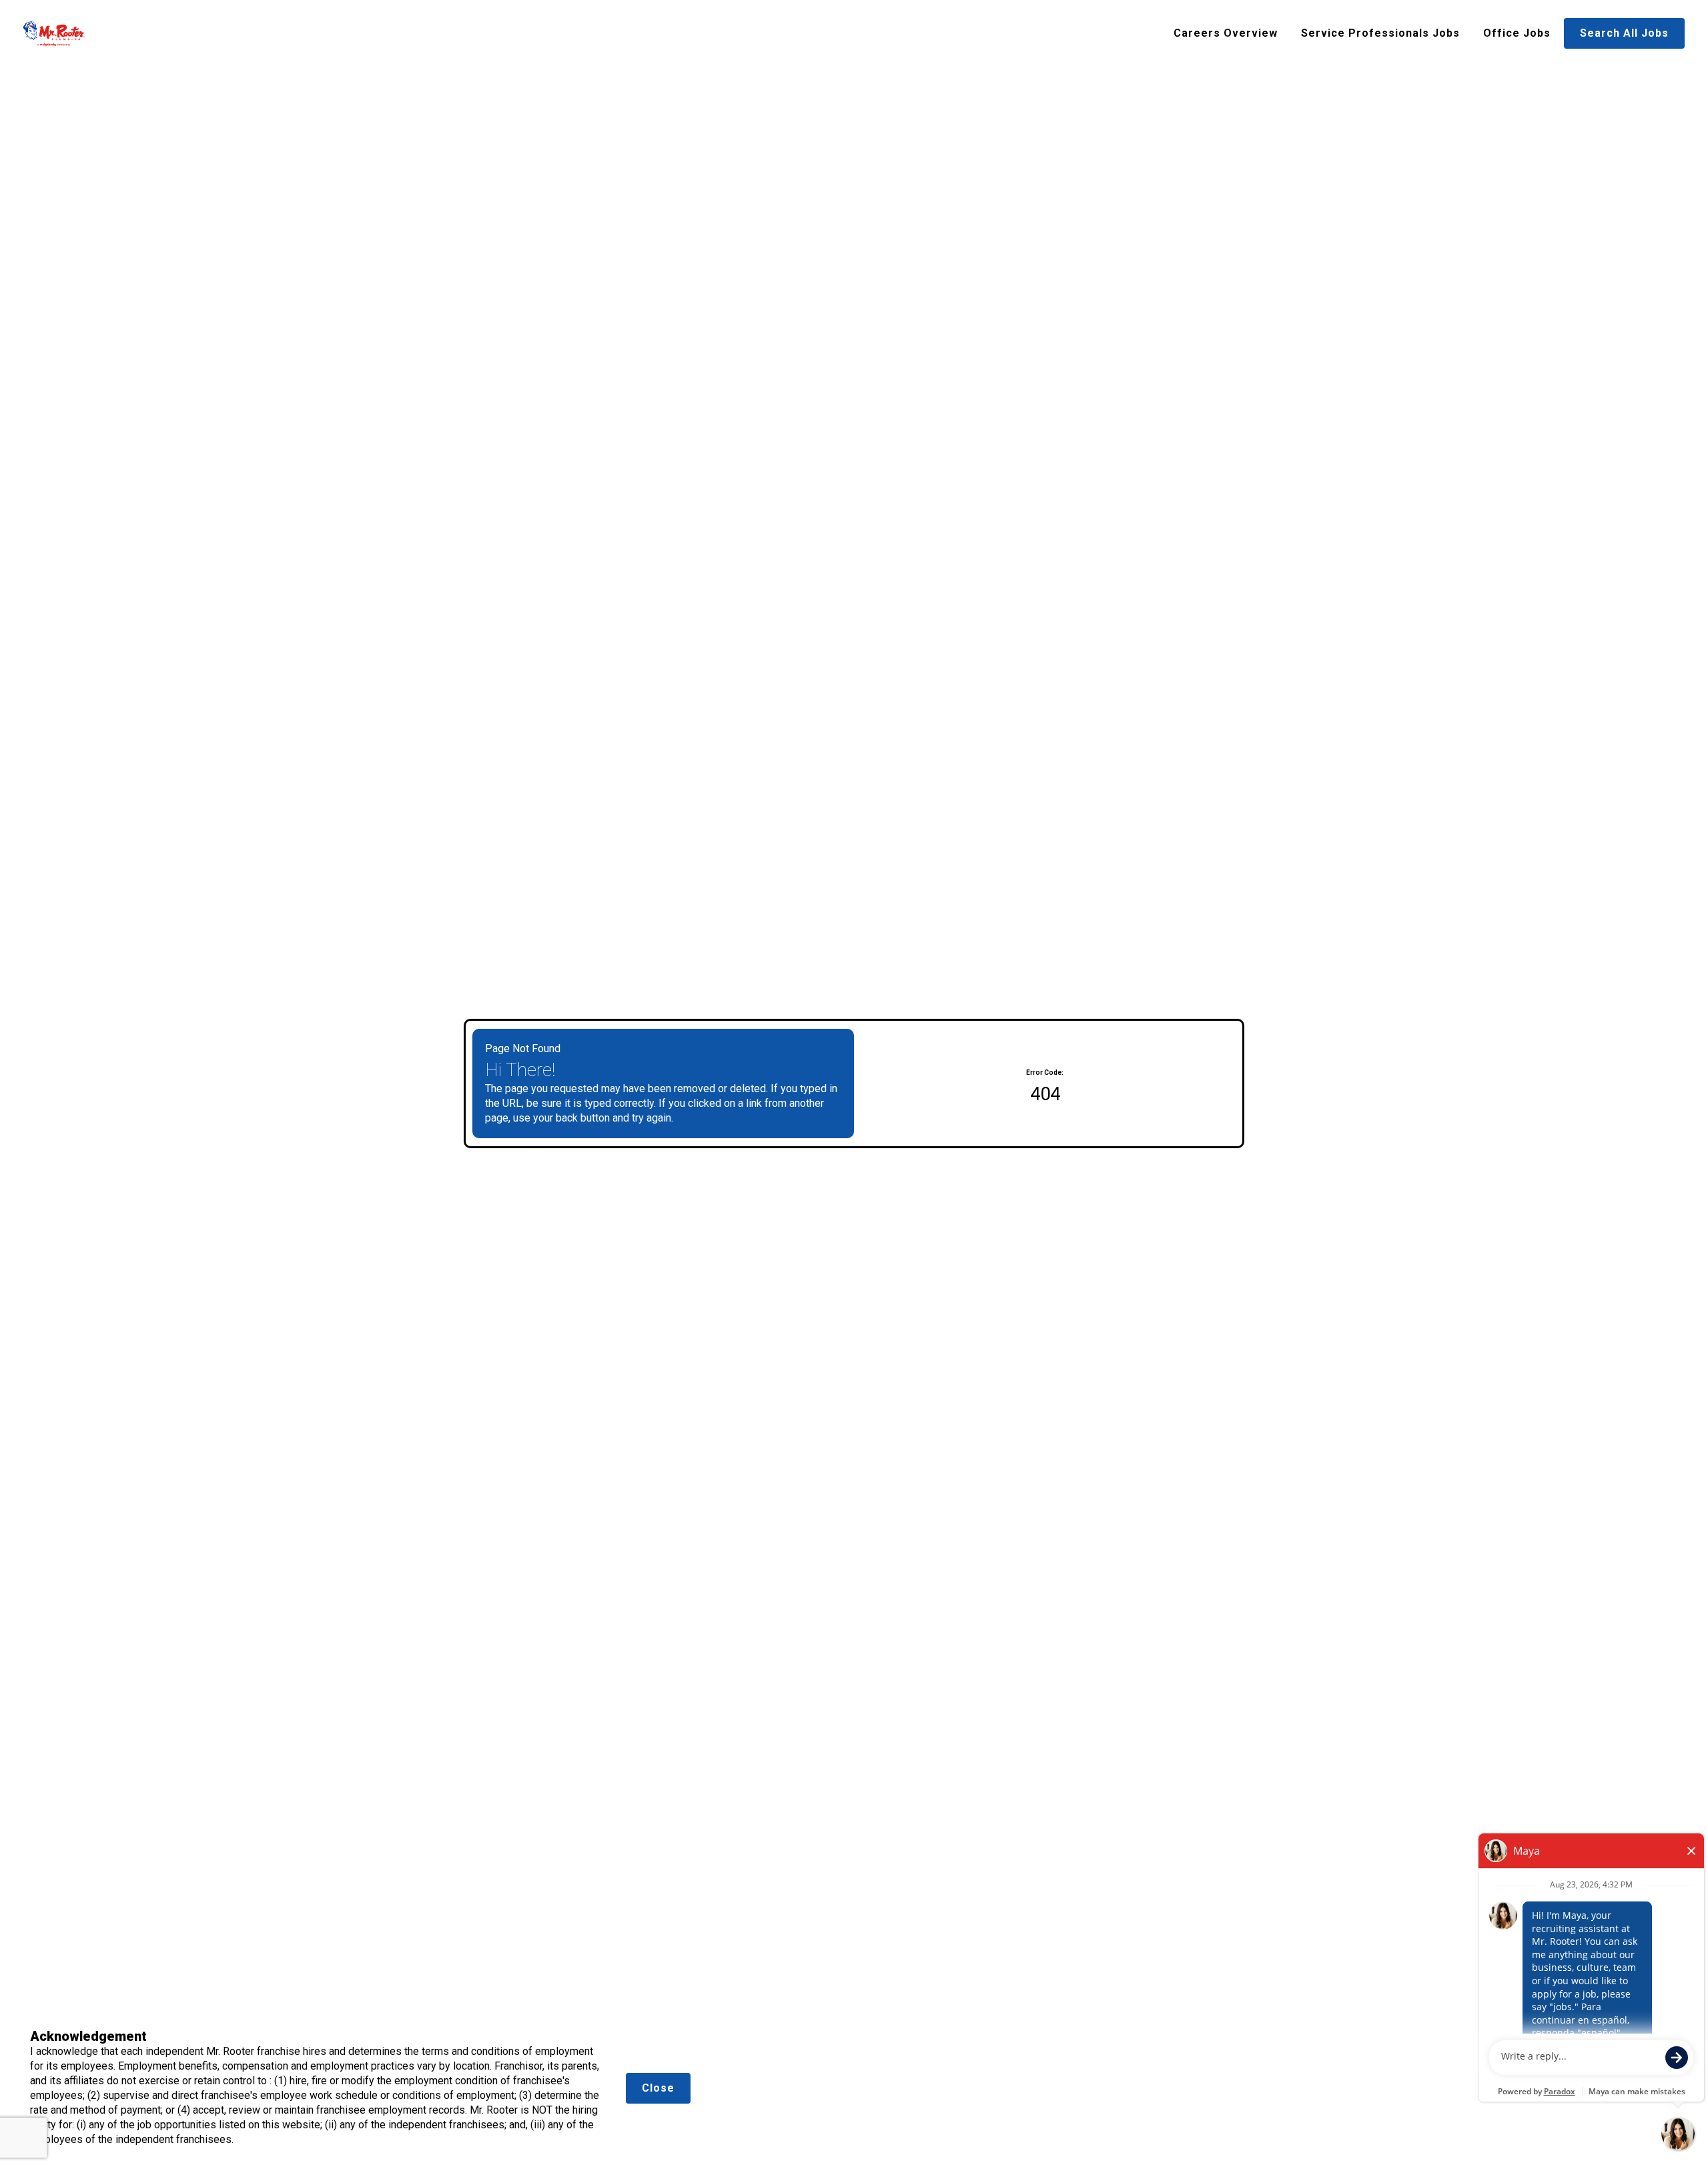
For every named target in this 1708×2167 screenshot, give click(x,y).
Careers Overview (1226, 33)
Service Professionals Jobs (1380, 33)
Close (658, 2088)
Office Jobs (1517, 33)
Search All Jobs (1624, 33)
